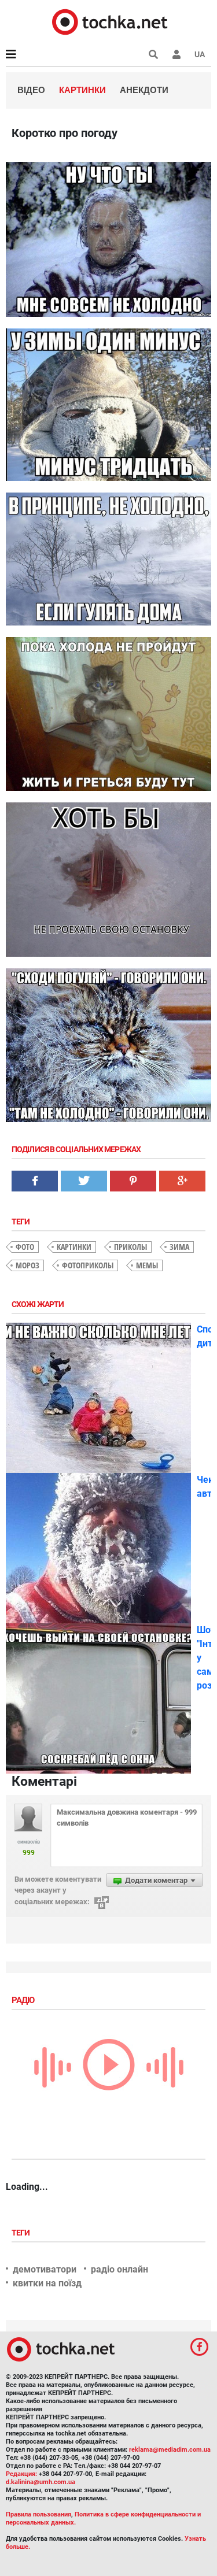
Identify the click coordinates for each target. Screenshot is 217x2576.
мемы (147, 1265)
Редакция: (21, 2474)
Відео (31, 90)
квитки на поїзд (47, 2283)
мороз (27, 1265)
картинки (74, 1247)
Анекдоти (144, 90)
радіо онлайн (119, 2269)
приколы (130, 1247)
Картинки (82, 90)
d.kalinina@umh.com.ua (41, 2482)
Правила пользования (38, 2514)
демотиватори (45, 2269)
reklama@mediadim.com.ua (170, 2450)
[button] (176, 54)
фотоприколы (88, 1265)
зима (179, 1247)
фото (25, 1247)
